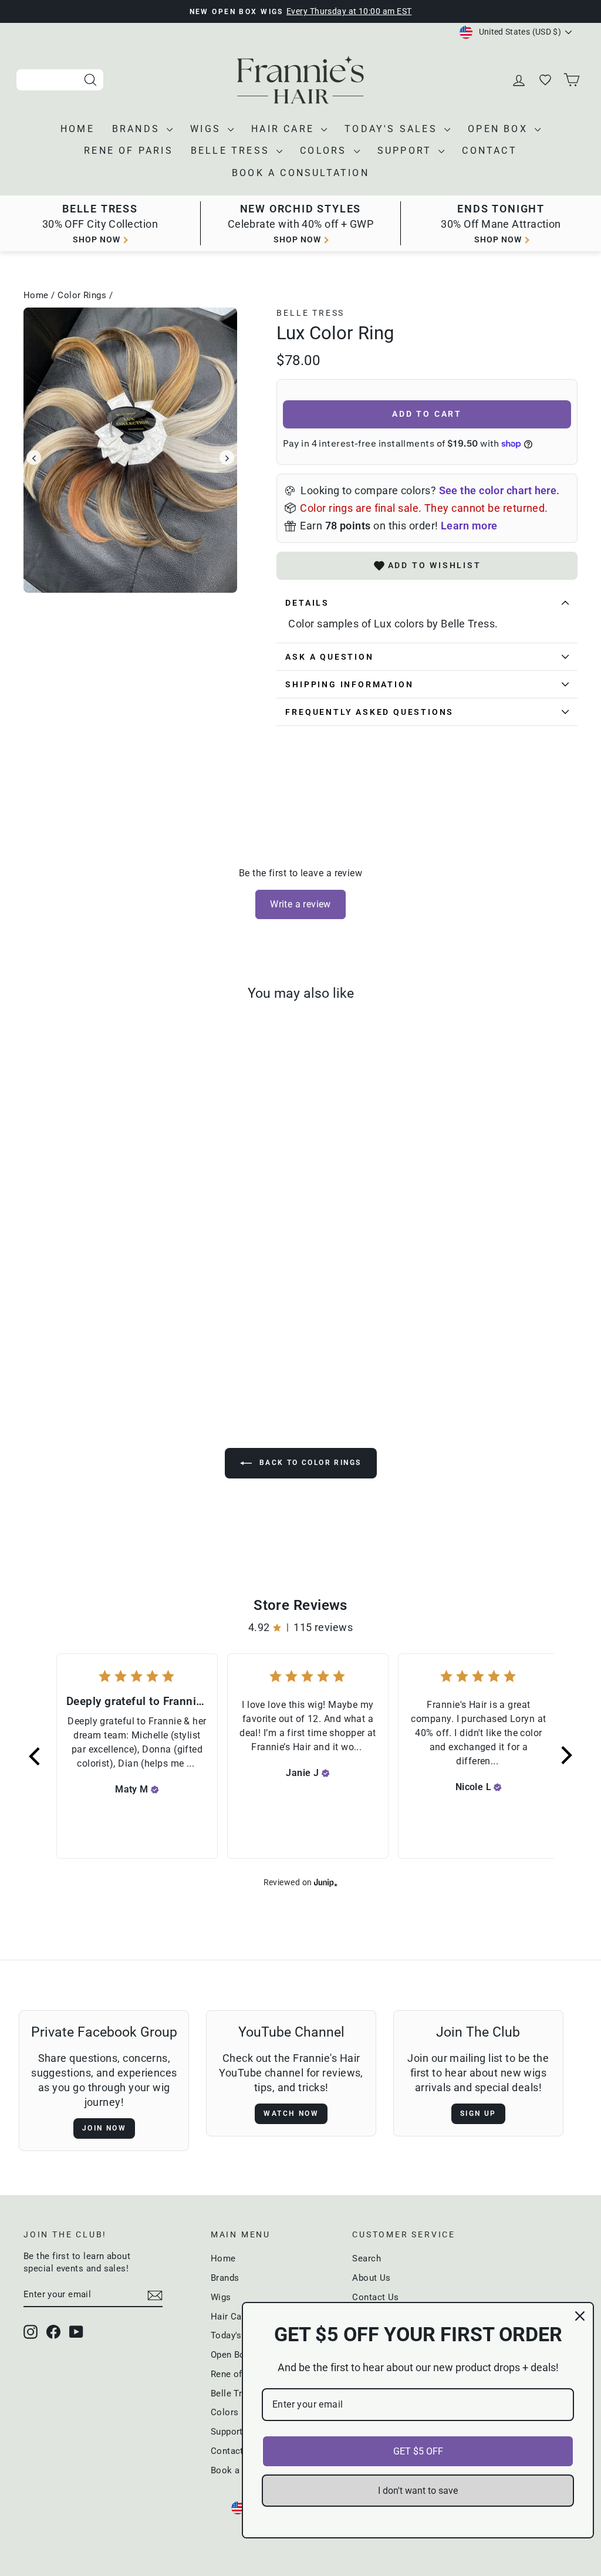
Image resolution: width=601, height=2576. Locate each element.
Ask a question (329, 657)
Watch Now (291, 2114)
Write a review (300, 904)
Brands (138, 129)
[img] (155, 1790)
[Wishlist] (546, 80)
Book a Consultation (300, 173)
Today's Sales (393, 129)
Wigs (207, 129)
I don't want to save (418, 2491)
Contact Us (376, 2297)
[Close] (580, 2316)
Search (367, 2258)
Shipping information (349, 684)
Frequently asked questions (369, 712)
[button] (35, 1756)
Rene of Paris (129, 151)
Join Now (104, 2128)
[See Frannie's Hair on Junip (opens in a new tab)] (326, 1883)
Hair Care (285, 129)
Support (407, 151)
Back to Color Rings (309, 1463)
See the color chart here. (499, 490)
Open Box (500, 129)
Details (307, 603)
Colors (325, 151)
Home (77, 129)
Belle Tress (232, 151)
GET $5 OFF (418, 2451)
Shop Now (498, 239)
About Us (372, 2278)
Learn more (469, 526)
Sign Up (478, 2114)
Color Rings (82, 295)
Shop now (97, 239)
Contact (489, 151)
